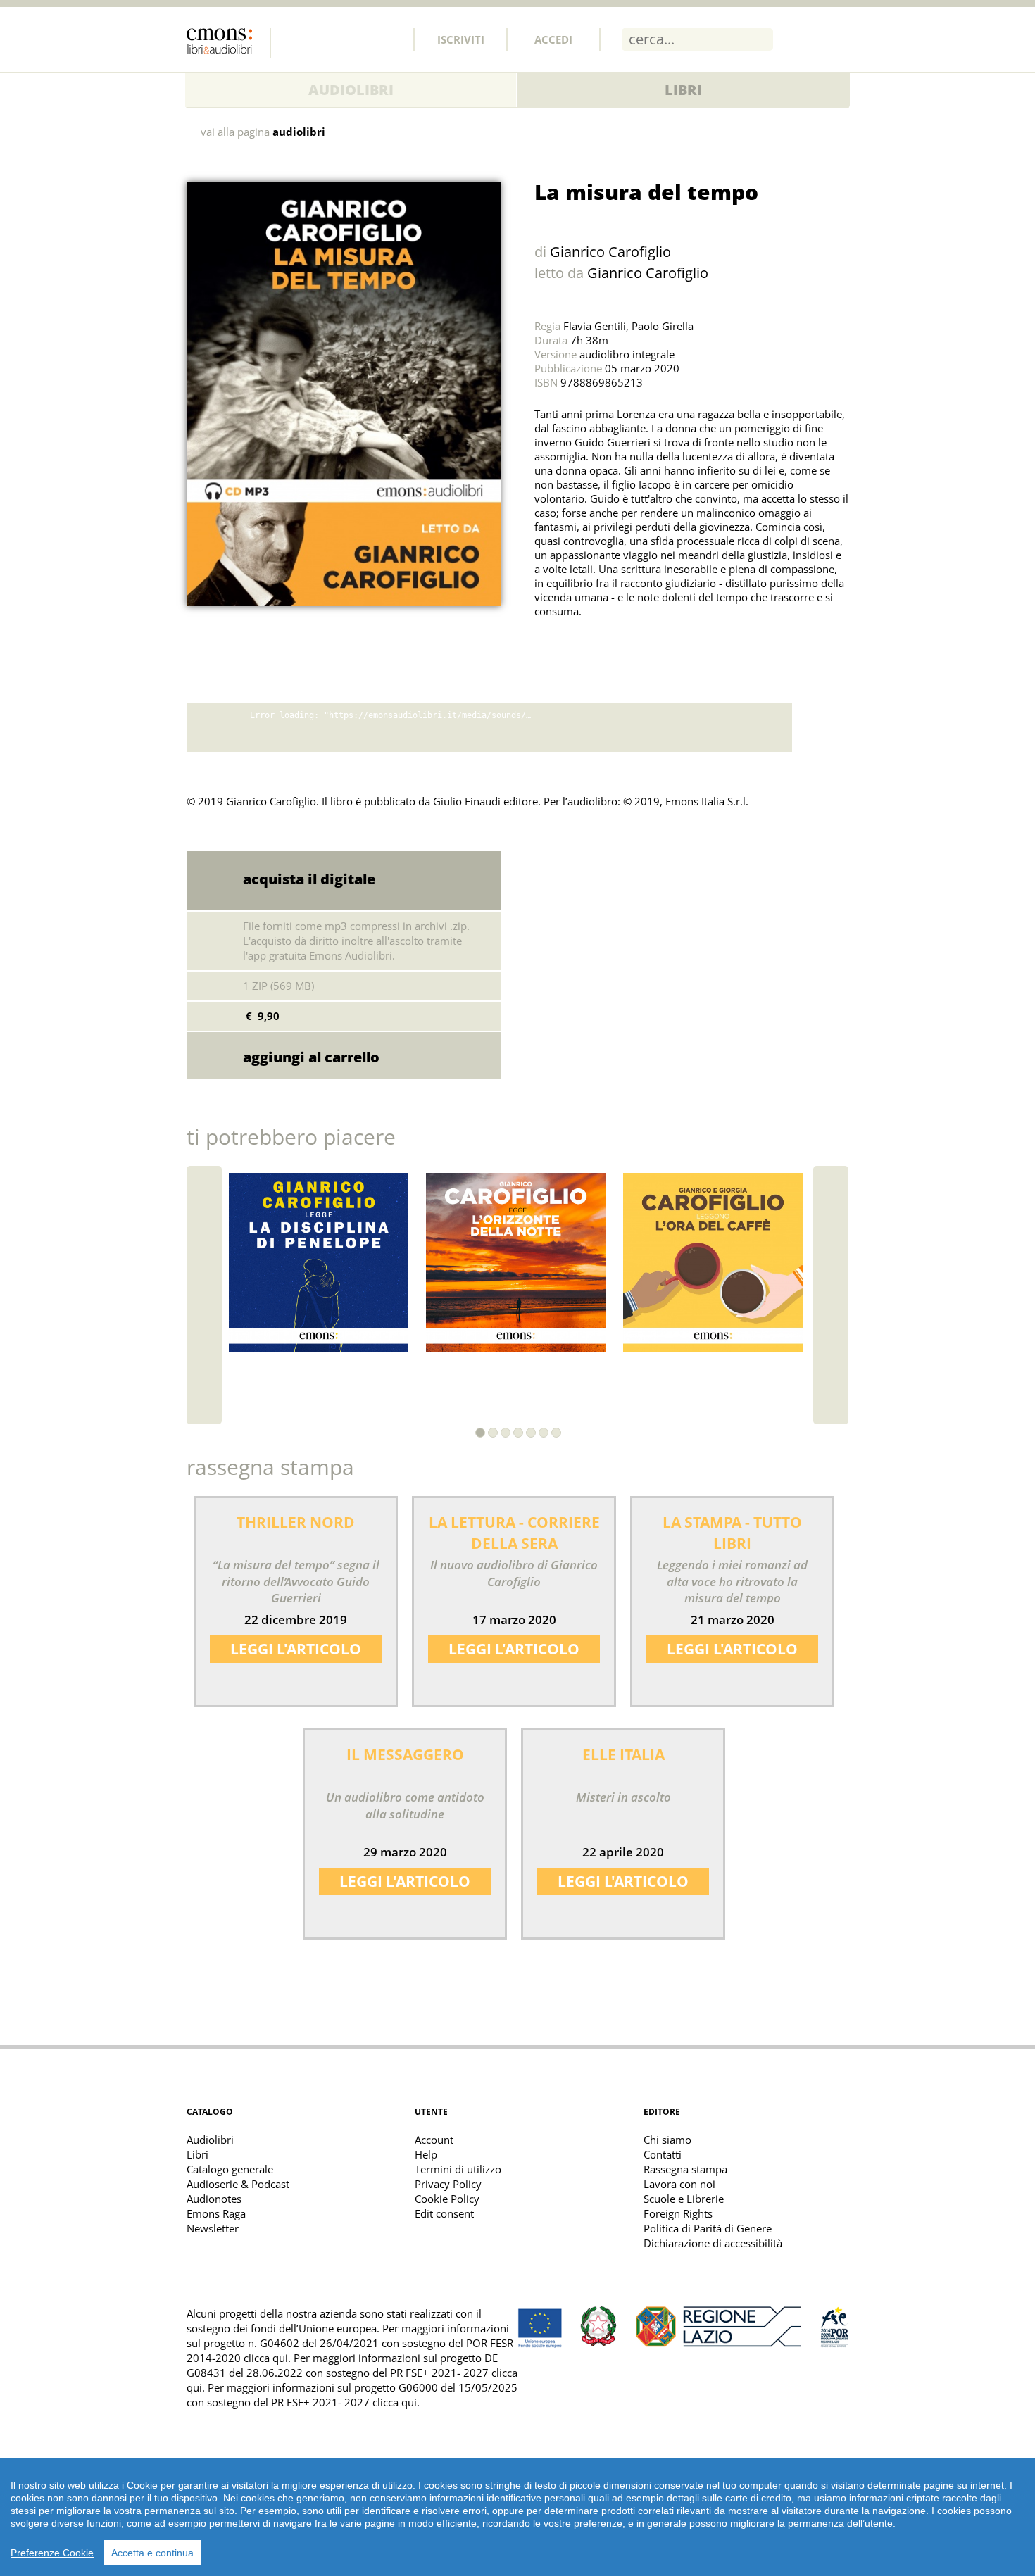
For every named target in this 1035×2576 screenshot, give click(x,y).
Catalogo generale (230, 2169)
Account (434, 2140)
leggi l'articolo (296, 1649)
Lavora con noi (679, 2184)
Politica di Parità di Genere (708, 2228)
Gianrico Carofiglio (610, 252)
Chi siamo (667, 2140)
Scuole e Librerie (684, 2199)
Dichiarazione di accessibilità (713, 2243)
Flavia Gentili (595, 326)
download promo (820, 727)
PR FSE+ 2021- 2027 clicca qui (344, 2402)
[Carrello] (801, 39)
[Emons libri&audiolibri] (229, 43)
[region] (517, 2517)
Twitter (327, 39)
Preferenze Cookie (52, 2553)
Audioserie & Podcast (238, 2184)
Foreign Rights (678, 2213)
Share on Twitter (548, 646)
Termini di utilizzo (458, 2169)
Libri (683, 90)
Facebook (296, 39)
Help (426, 2154)
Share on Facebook (579, 646)
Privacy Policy (448, 2184)
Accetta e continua (152, 2553)
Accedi (553, 39)
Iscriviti (461, 39)
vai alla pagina (263, 132)
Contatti (663, 2154)
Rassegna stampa (685, 2169)
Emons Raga (216, 2213)
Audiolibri (351, 90)
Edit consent (444, 2213)
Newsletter (213, 2228)
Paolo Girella (663, 326)
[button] (480, 1433)
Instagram (358, 39)
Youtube (389, 39)
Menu (838, 39)
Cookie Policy (447, 2199)
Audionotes (214, 2199)
